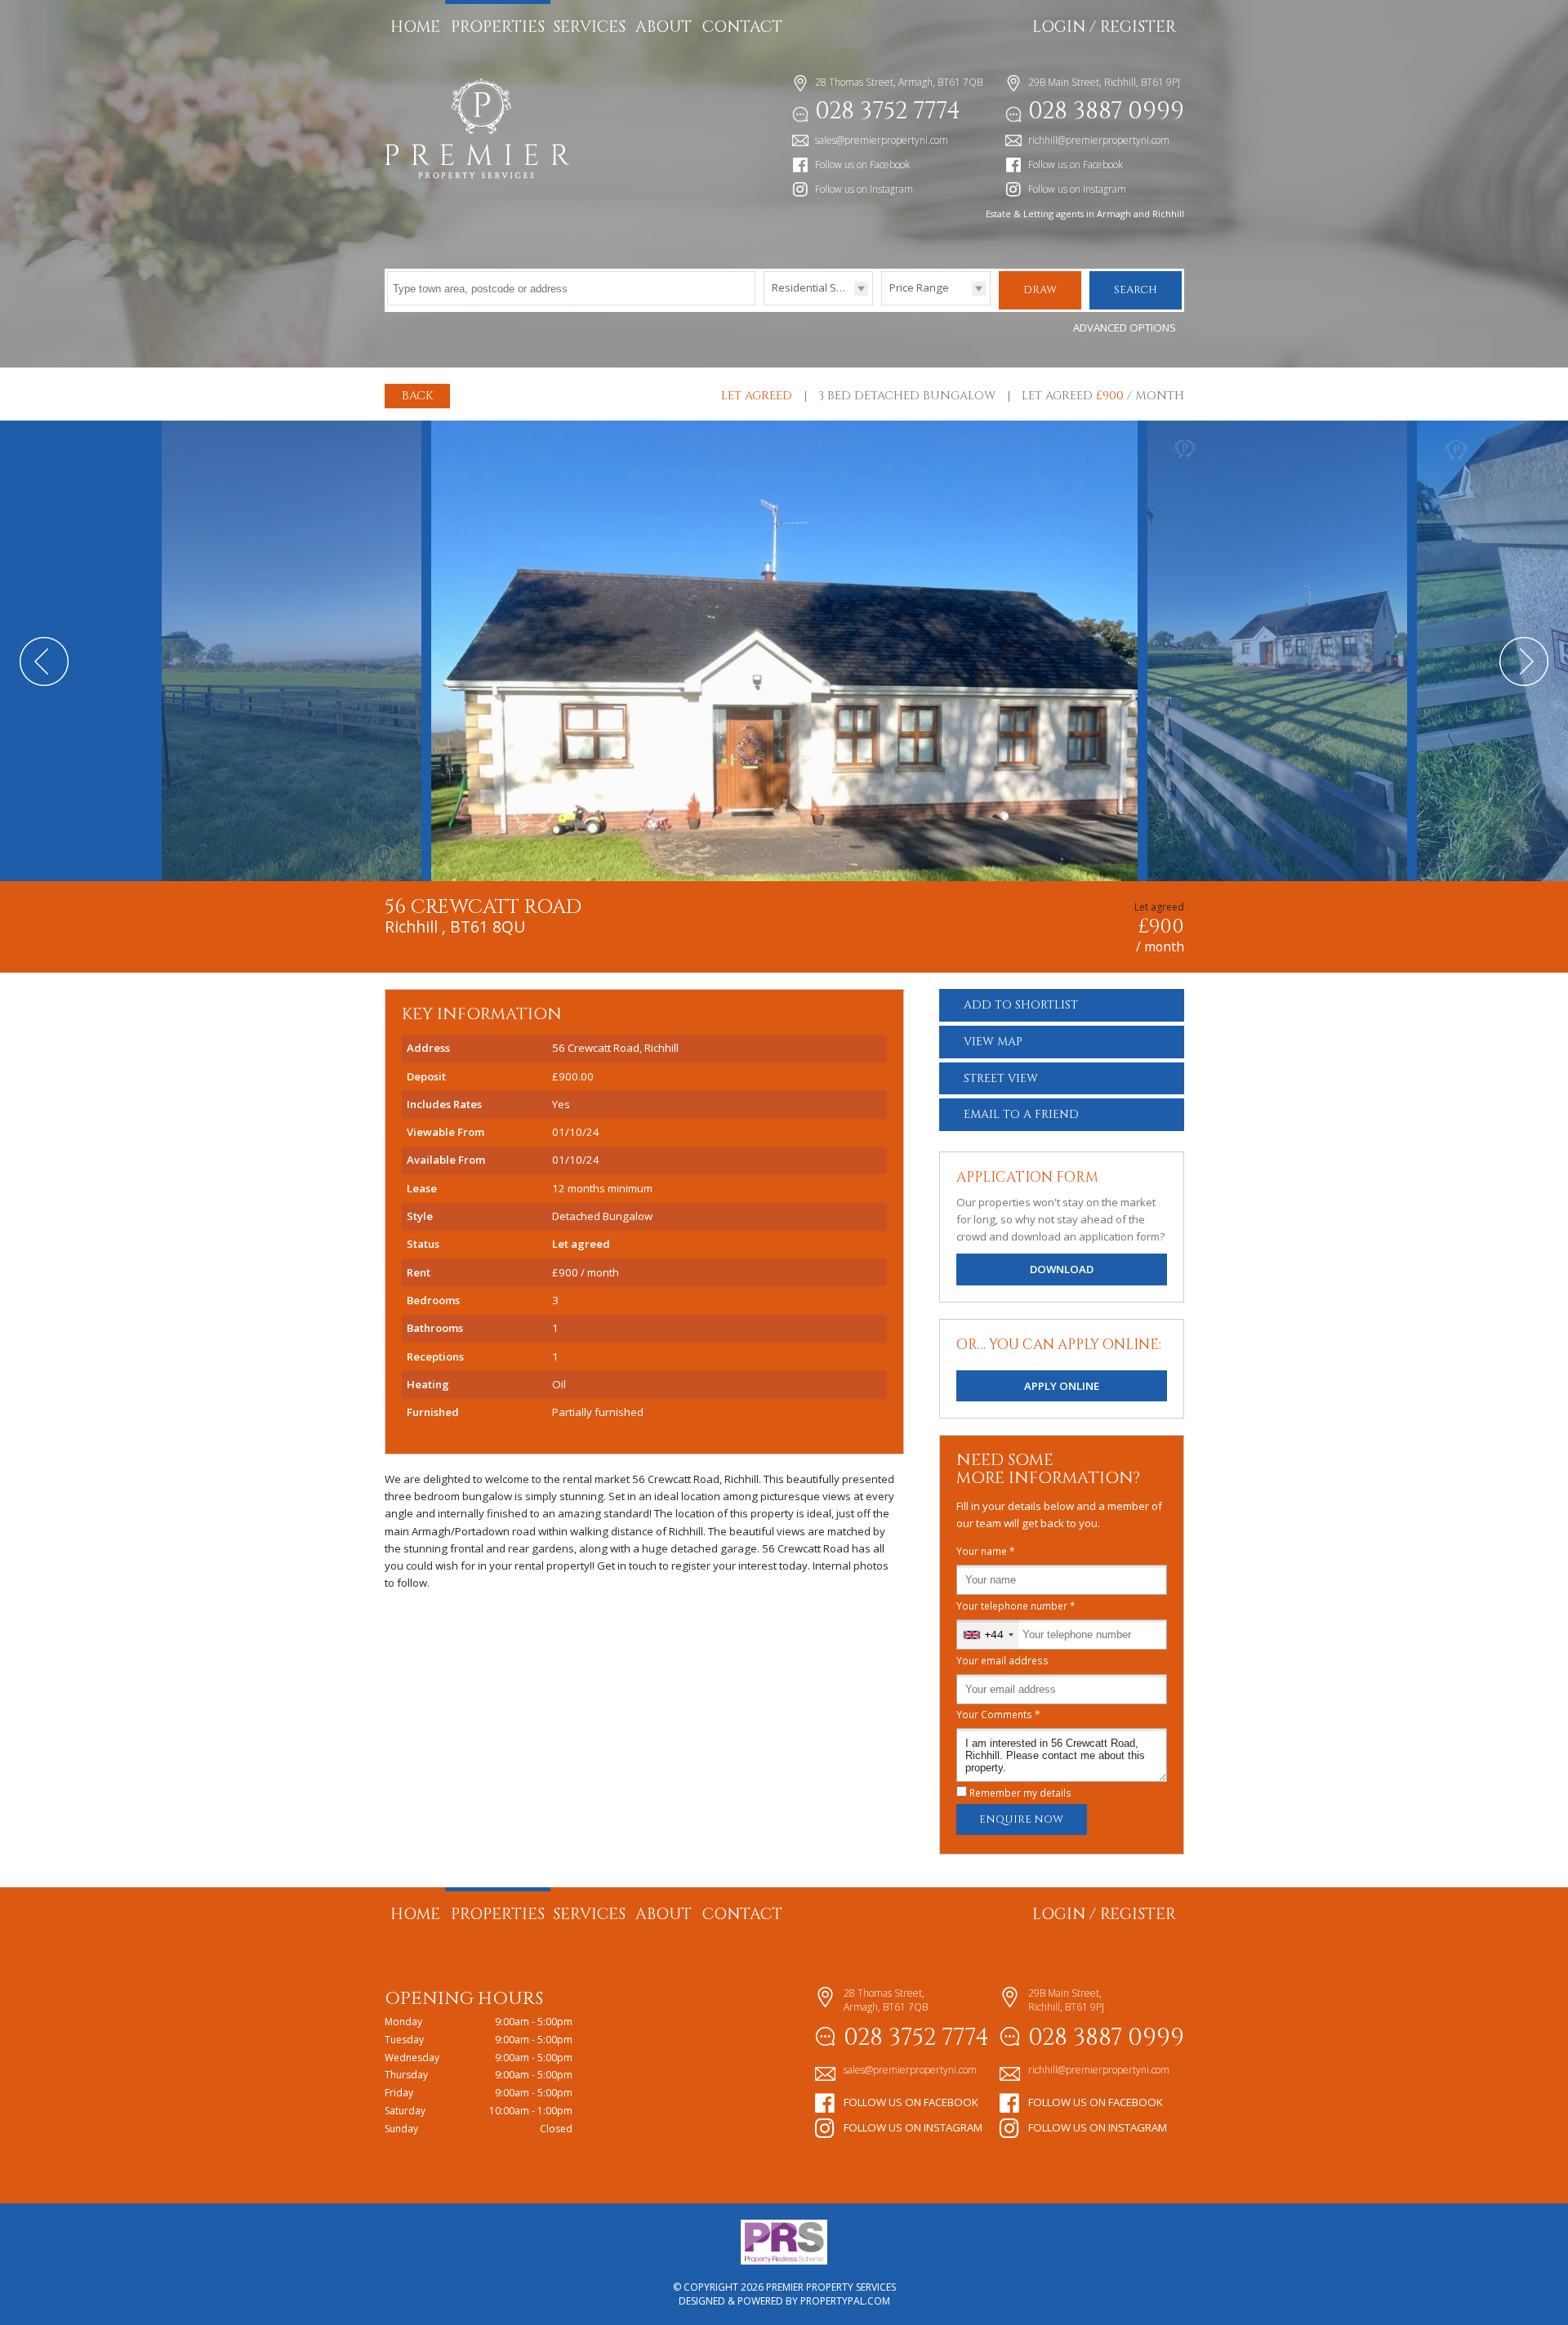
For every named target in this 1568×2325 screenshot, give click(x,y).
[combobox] (988, 1635)
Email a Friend (1021, 1114)
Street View (1001, 1078)
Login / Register (1104, 27)
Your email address (1002, 1660)
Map (993, 1042)
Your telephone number (1016, 1606)
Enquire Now (1021, 1819)
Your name (986, 1551)
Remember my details (1020, 1793)
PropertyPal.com (845, 2301)
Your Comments (998, 1714)
